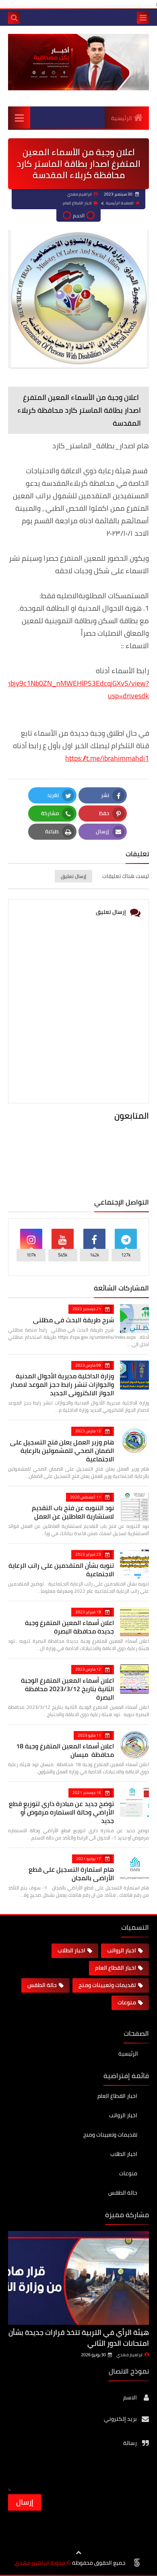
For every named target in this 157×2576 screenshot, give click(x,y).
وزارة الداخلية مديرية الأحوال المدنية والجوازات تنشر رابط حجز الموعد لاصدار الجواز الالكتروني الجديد (62, 1384)
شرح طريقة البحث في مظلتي (73, 1320)
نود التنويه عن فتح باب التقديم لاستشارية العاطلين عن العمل (73, 1512)
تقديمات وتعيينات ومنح (107, 1985)
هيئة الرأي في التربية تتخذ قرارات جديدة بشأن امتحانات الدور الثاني (79, 2338)
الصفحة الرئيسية (120, 203)
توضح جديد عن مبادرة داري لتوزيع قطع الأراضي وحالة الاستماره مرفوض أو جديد (61, 1812)
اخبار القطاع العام (77, 203)
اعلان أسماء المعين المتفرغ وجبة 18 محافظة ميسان (65, 1750)
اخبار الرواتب (122, 1950)
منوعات (127, 2002)
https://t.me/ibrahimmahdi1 (107, 758)
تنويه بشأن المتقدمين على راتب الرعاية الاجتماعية (61, 1570)
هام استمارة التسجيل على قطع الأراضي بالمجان (71, 1874)
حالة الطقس (42, 1985)
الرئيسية (122, 118)
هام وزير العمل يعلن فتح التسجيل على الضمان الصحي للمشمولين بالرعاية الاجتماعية (62, 1450)
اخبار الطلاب (71, 1950)
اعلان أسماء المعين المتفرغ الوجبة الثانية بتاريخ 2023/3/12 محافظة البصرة (67, 1689)
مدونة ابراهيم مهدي (40, 2563)
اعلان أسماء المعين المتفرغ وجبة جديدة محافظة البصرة (69, 1627)
